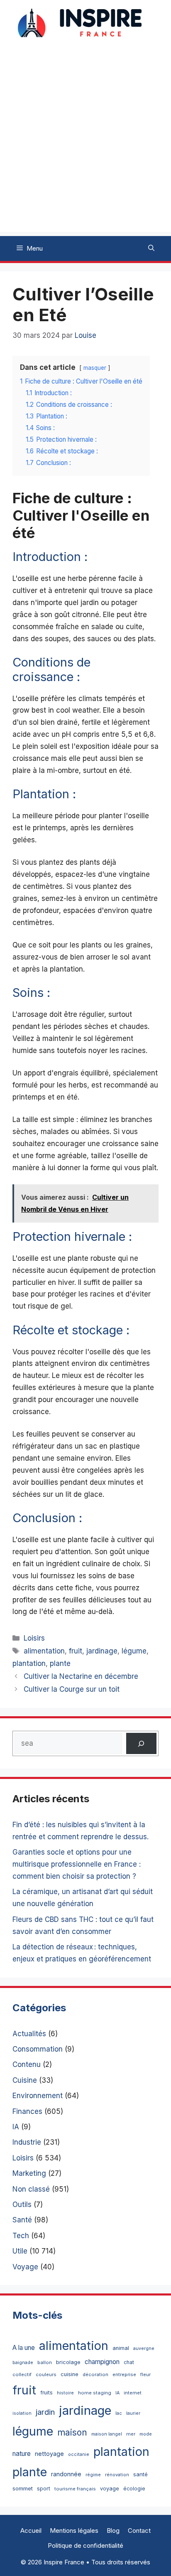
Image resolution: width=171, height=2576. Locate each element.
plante (60, 1663)
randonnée (66, 2474)
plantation (29, 1663)
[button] (151, 248)
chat (129, 2362)
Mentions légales (74, 2530)
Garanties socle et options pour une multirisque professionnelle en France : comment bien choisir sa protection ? (77, 1864)
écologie (134, 2489)
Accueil (31, 2530)
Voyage (25, 2267)
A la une (24, 2348)
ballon (45, 2362)
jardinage (102, 1651)
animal (121, 2348)
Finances (27, 2111)
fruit (76, 1651)
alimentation (44, 1651)
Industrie (27, 2142)
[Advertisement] (85, 146)
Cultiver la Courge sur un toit (72, 1689)
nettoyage (49, 2454)
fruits (46, 2393)
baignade (23, 2363)
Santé (22, 2220)
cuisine (70, 2374)
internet (133, 2393)
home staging (95, 2393)
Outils (22, 2204)
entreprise (124, 2374)
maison (72, 2432)
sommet (23, 2488)
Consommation (38, 2049)
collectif (22, 2374)
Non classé (31, 2189)
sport (44, 2489)
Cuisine (25, 2080)
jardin (45, 2412)
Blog (113, 2530)
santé (140, 2474)
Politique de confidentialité (85, 2545)
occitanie (79, 2454)
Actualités (29, 2034)
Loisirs (34, 1638)
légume (134, 1651)
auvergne (144, 2348)
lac (119, 2413)
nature (22, 2454)
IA (16, 2127)
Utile (20, 2251)
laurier (133, 2413)
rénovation (117, 2475)
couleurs (46, 2374)
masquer (95, 368)
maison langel (107, 2434)
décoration (95, 2374)
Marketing (29, 2173)
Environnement (38, 2096)
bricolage (68, 2362)
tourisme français (75, 2489)
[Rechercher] (141, 1743)
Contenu (27, 2064)
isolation (22, 2413)
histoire (65, 2393)
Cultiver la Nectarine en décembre (81, 1676)
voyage (110, 2489)
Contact (139, 2530)
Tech (21, 2236)
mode (146, 2434)
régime (93, 2475)
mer (131, 2434)
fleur (145, 2374)
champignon (102, 2362)
